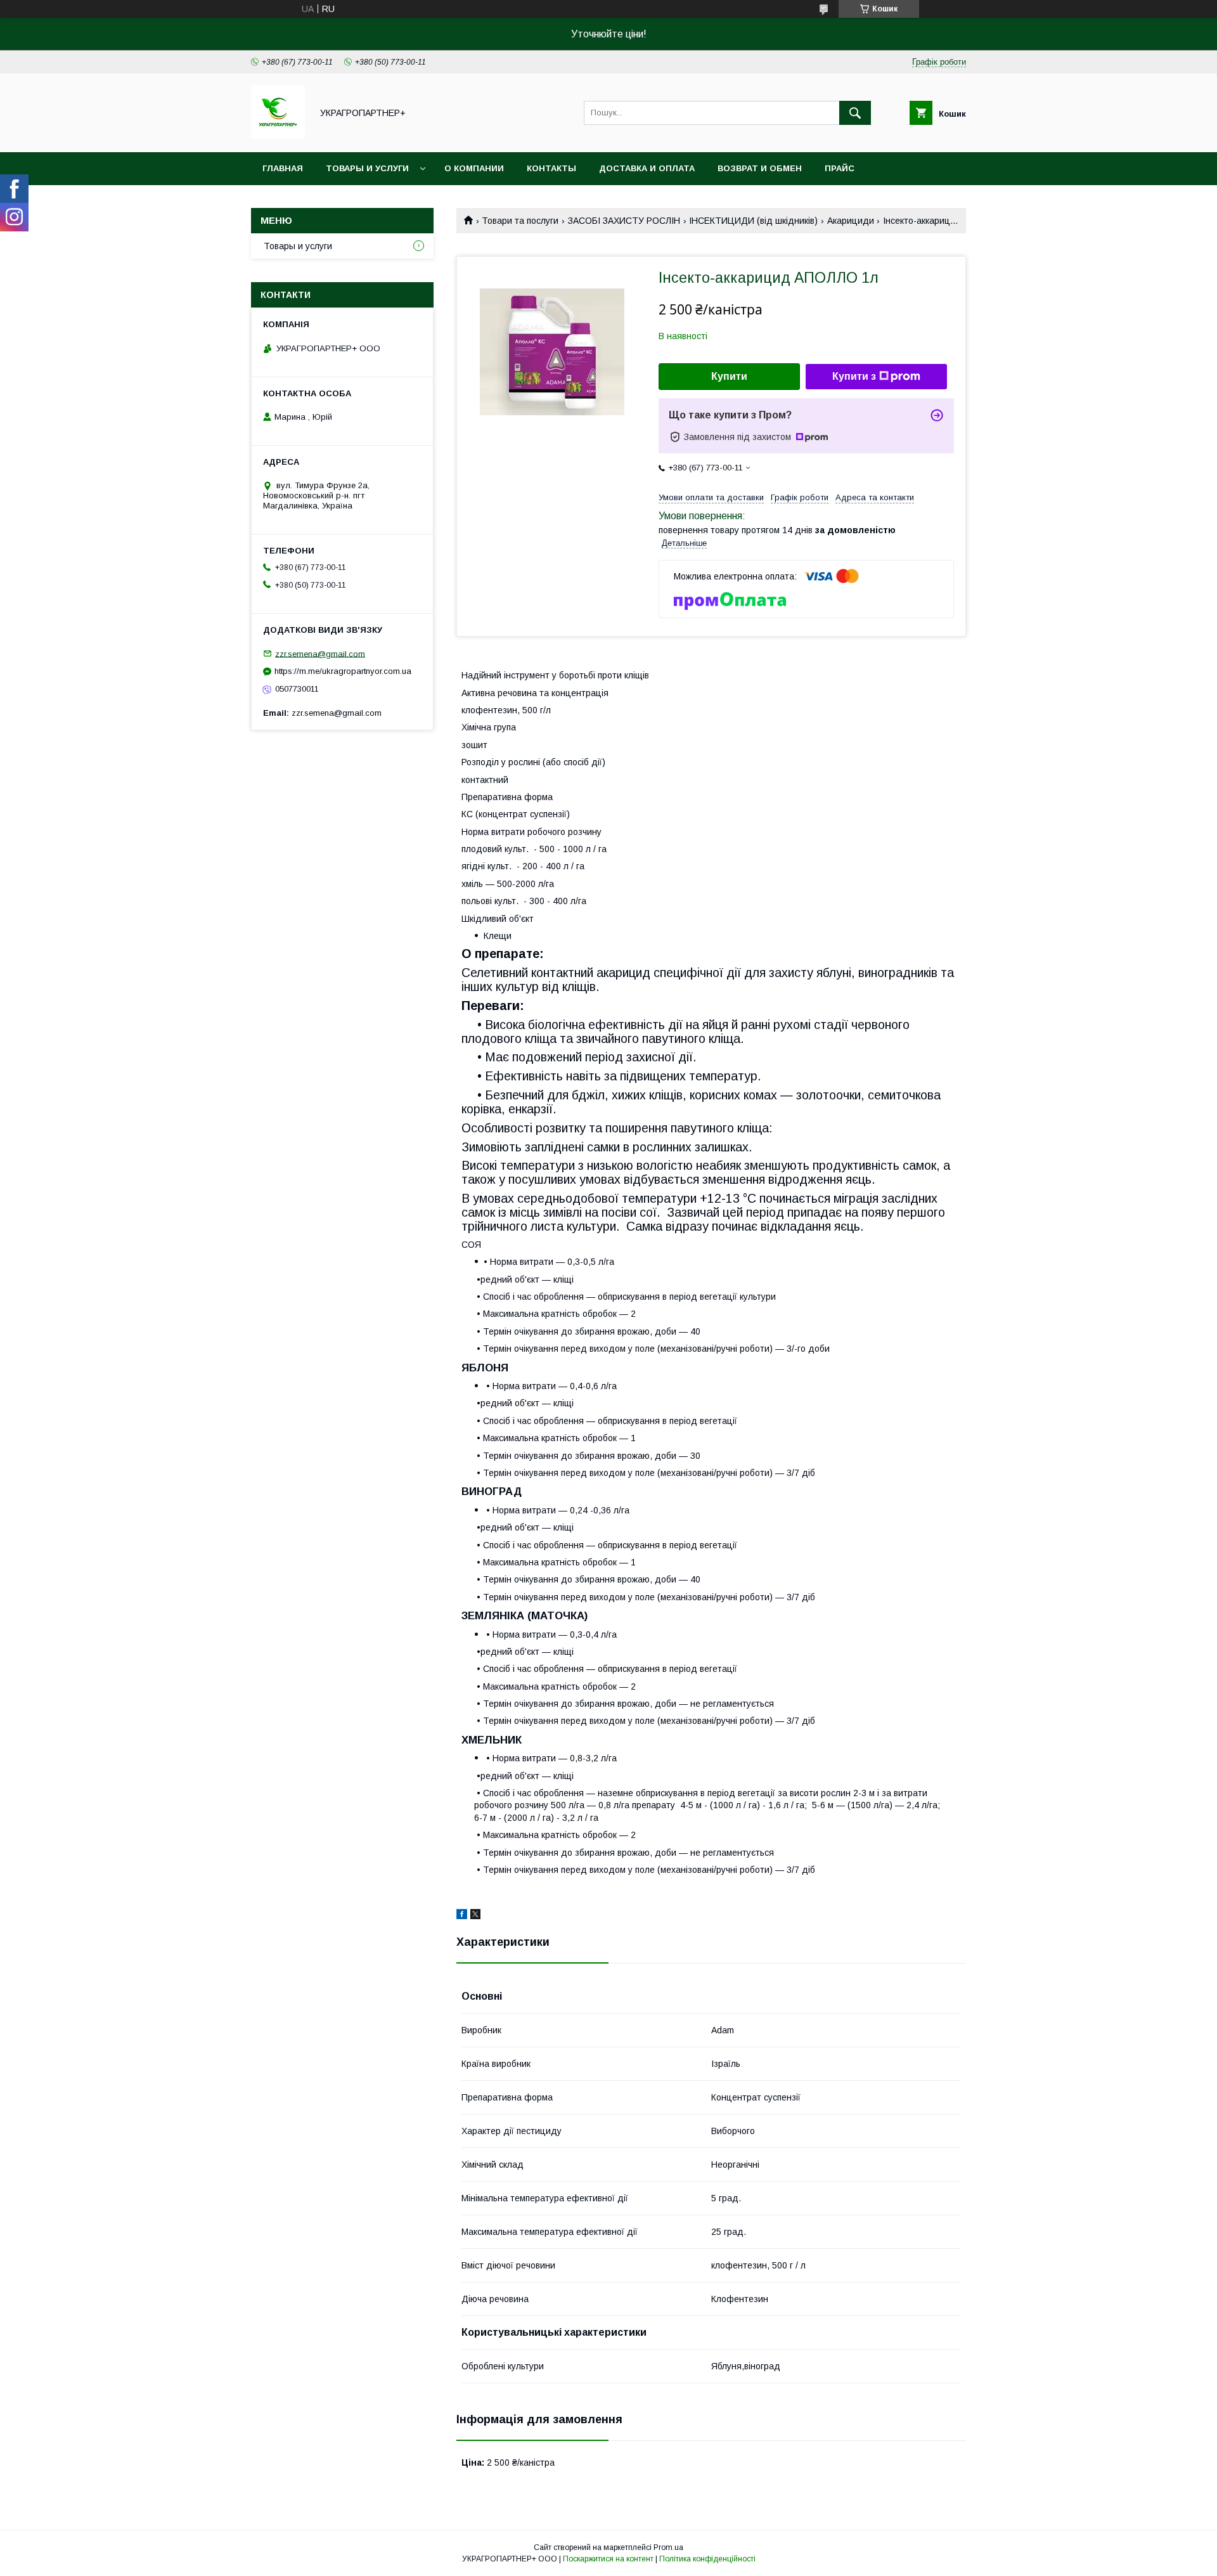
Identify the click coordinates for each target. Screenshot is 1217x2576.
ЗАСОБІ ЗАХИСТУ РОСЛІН (624, 221)
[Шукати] (855, 113)
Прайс (840, 168)
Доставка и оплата (647, 168)
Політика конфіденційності (707, 2559)
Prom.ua (668, 2547)
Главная (283, 168)
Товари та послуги (520, 221)
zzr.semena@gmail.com (320, 653)
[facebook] (462, 1916)
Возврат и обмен (760, 168)
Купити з (854, 376)
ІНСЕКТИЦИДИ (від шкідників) (753, 221)
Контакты (551, 168)
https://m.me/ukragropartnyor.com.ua (343, 671)
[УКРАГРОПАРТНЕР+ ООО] (278, 136)
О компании (474, 168)
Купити (729, 376)
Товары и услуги (367, 168)
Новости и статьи (309, 201)
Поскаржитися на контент (608, 2559)
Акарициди (851, 221)
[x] (475, 1916)
